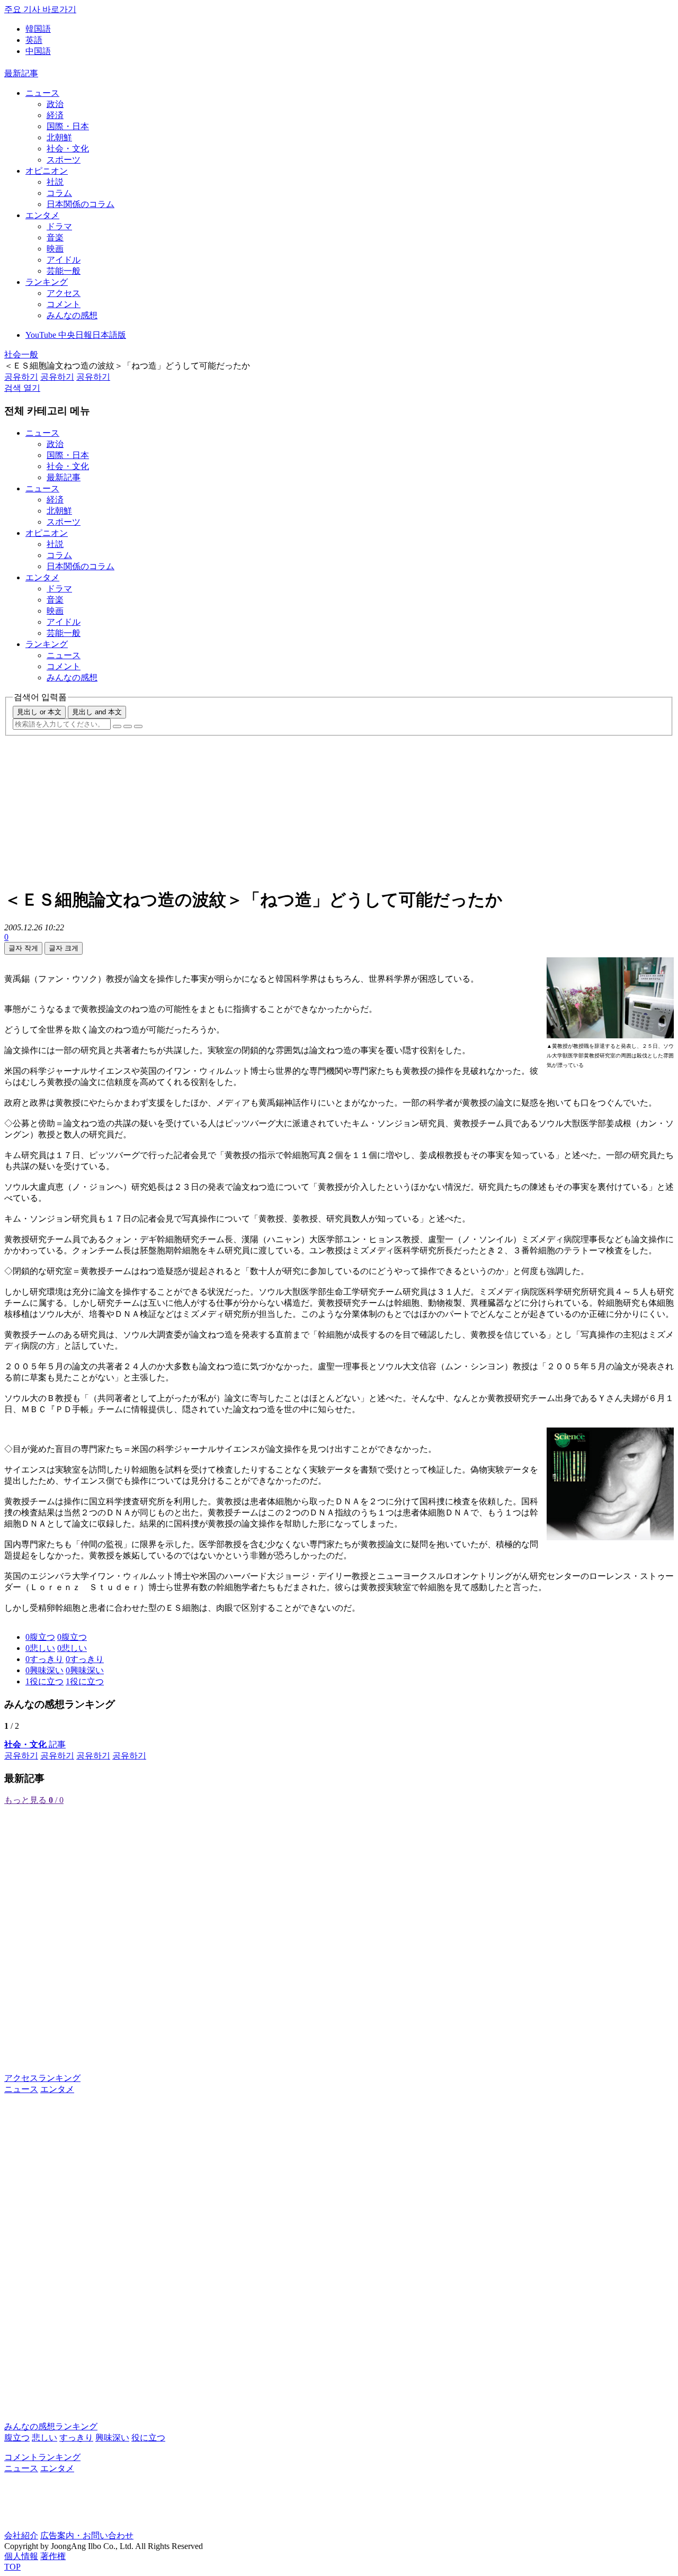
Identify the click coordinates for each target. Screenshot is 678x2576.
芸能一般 (64, 271)
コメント (64, 304)
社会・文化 (68, 149)
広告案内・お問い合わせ (87, 2535)
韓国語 (38, 29)
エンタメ (42, 215)
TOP (12, 2567)
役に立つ (148, 2438)
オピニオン (47, 171)
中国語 (38, 51)
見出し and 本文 (97, 712)
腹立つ (17, 2438)
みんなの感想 (72, 315)
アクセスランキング (42, 2078)
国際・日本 (68, 126)
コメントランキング (42, 2457)
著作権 (53, 2556)
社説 (55, 182)
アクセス (64, 293)
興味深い (112, 2438)
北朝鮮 (59, 137)
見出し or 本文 (39, 712)
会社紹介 (21, 2535)
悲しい (44, 2438)
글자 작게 (23, 948)
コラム (59, 193)
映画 (55, 249)
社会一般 (21, 354)
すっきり (76, 2438)
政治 (55, 104)
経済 (55, 115)
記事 (35, 1744)
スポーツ (64, 160)
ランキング (47, 282)
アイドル (64, 260)
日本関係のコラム (81, 204)
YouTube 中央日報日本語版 (76, 335)
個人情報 (21, 2556)
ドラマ (59, 226)
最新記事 (21, 73)
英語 (34, 40)
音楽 (55, 237)
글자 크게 (64, 948)
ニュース (42, 93)
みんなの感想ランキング (51, 2426)
